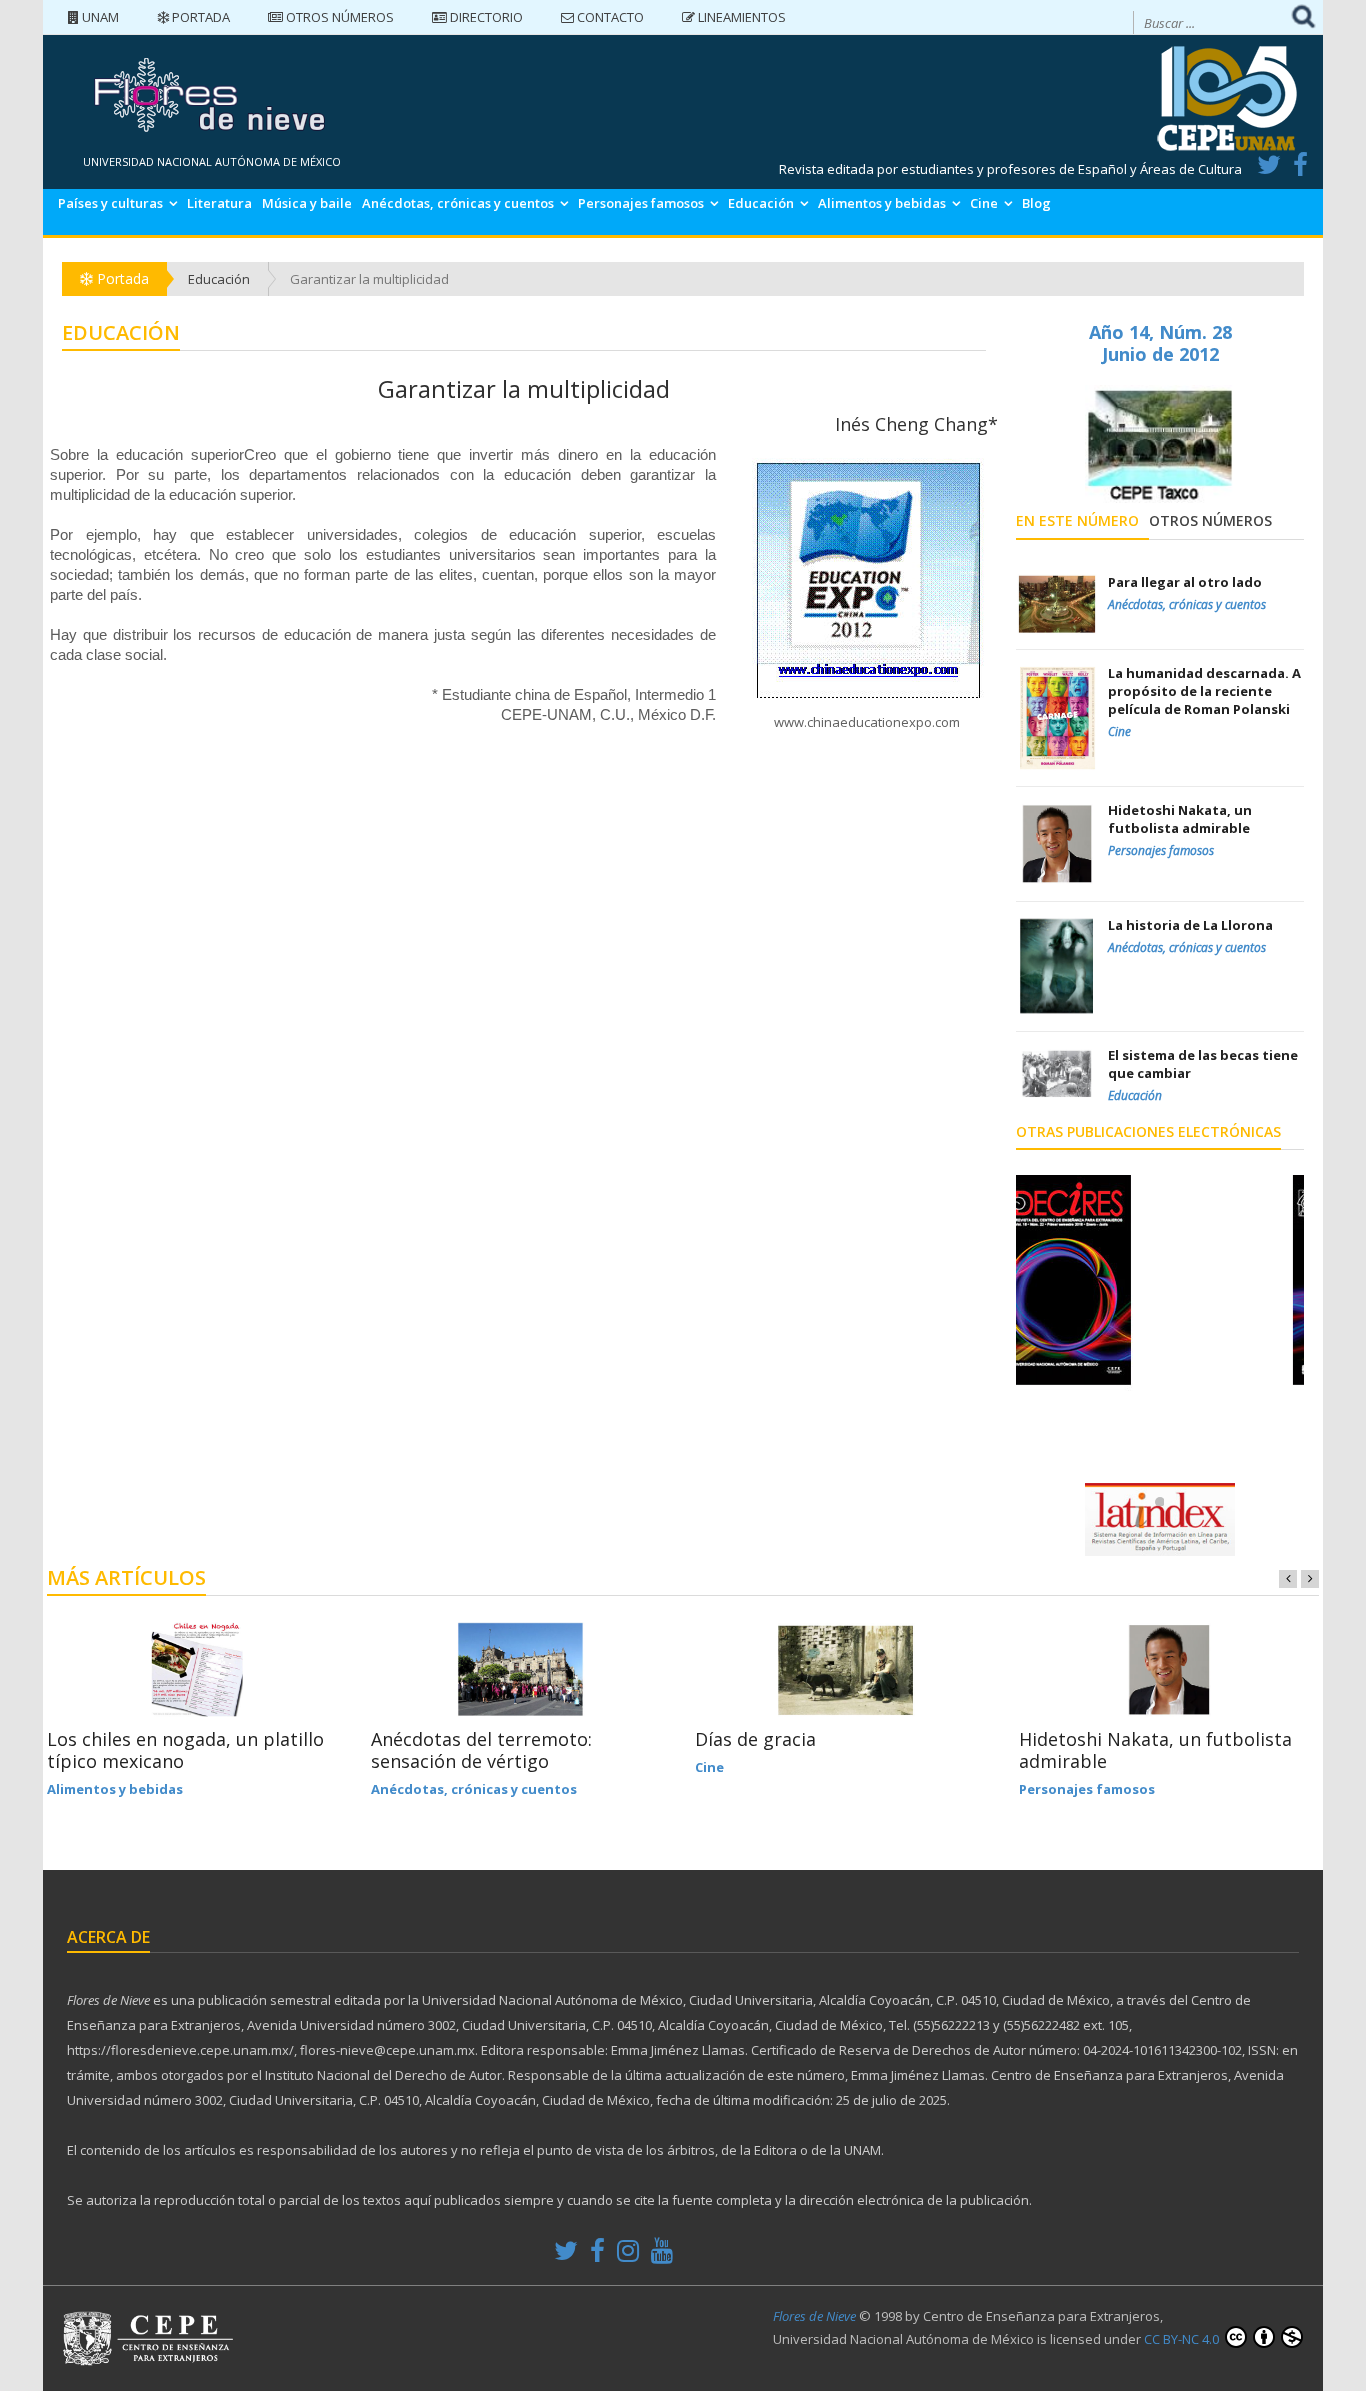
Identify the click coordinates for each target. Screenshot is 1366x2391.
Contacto (609, 17)
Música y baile (307, 203)
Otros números (338, 17)
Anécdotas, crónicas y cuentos (458, 203)
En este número (1077, 520)
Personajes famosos (641, 203)
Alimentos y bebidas (882, 203)
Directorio (485, 17)
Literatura (219, 203)
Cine (984, 203)
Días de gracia (755, 1739)
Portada (199, 17)
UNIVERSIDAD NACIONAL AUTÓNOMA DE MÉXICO (212, 161)
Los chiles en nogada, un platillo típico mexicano (185, 1750)
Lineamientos (740, 17)
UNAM (99, 17)
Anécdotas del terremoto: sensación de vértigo (481, 1750)
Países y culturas (110, 203)
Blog (1036, 203)
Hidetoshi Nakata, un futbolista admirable (1155, 1750)
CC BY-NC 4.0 (1183, 2339)
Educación (761, 203)
